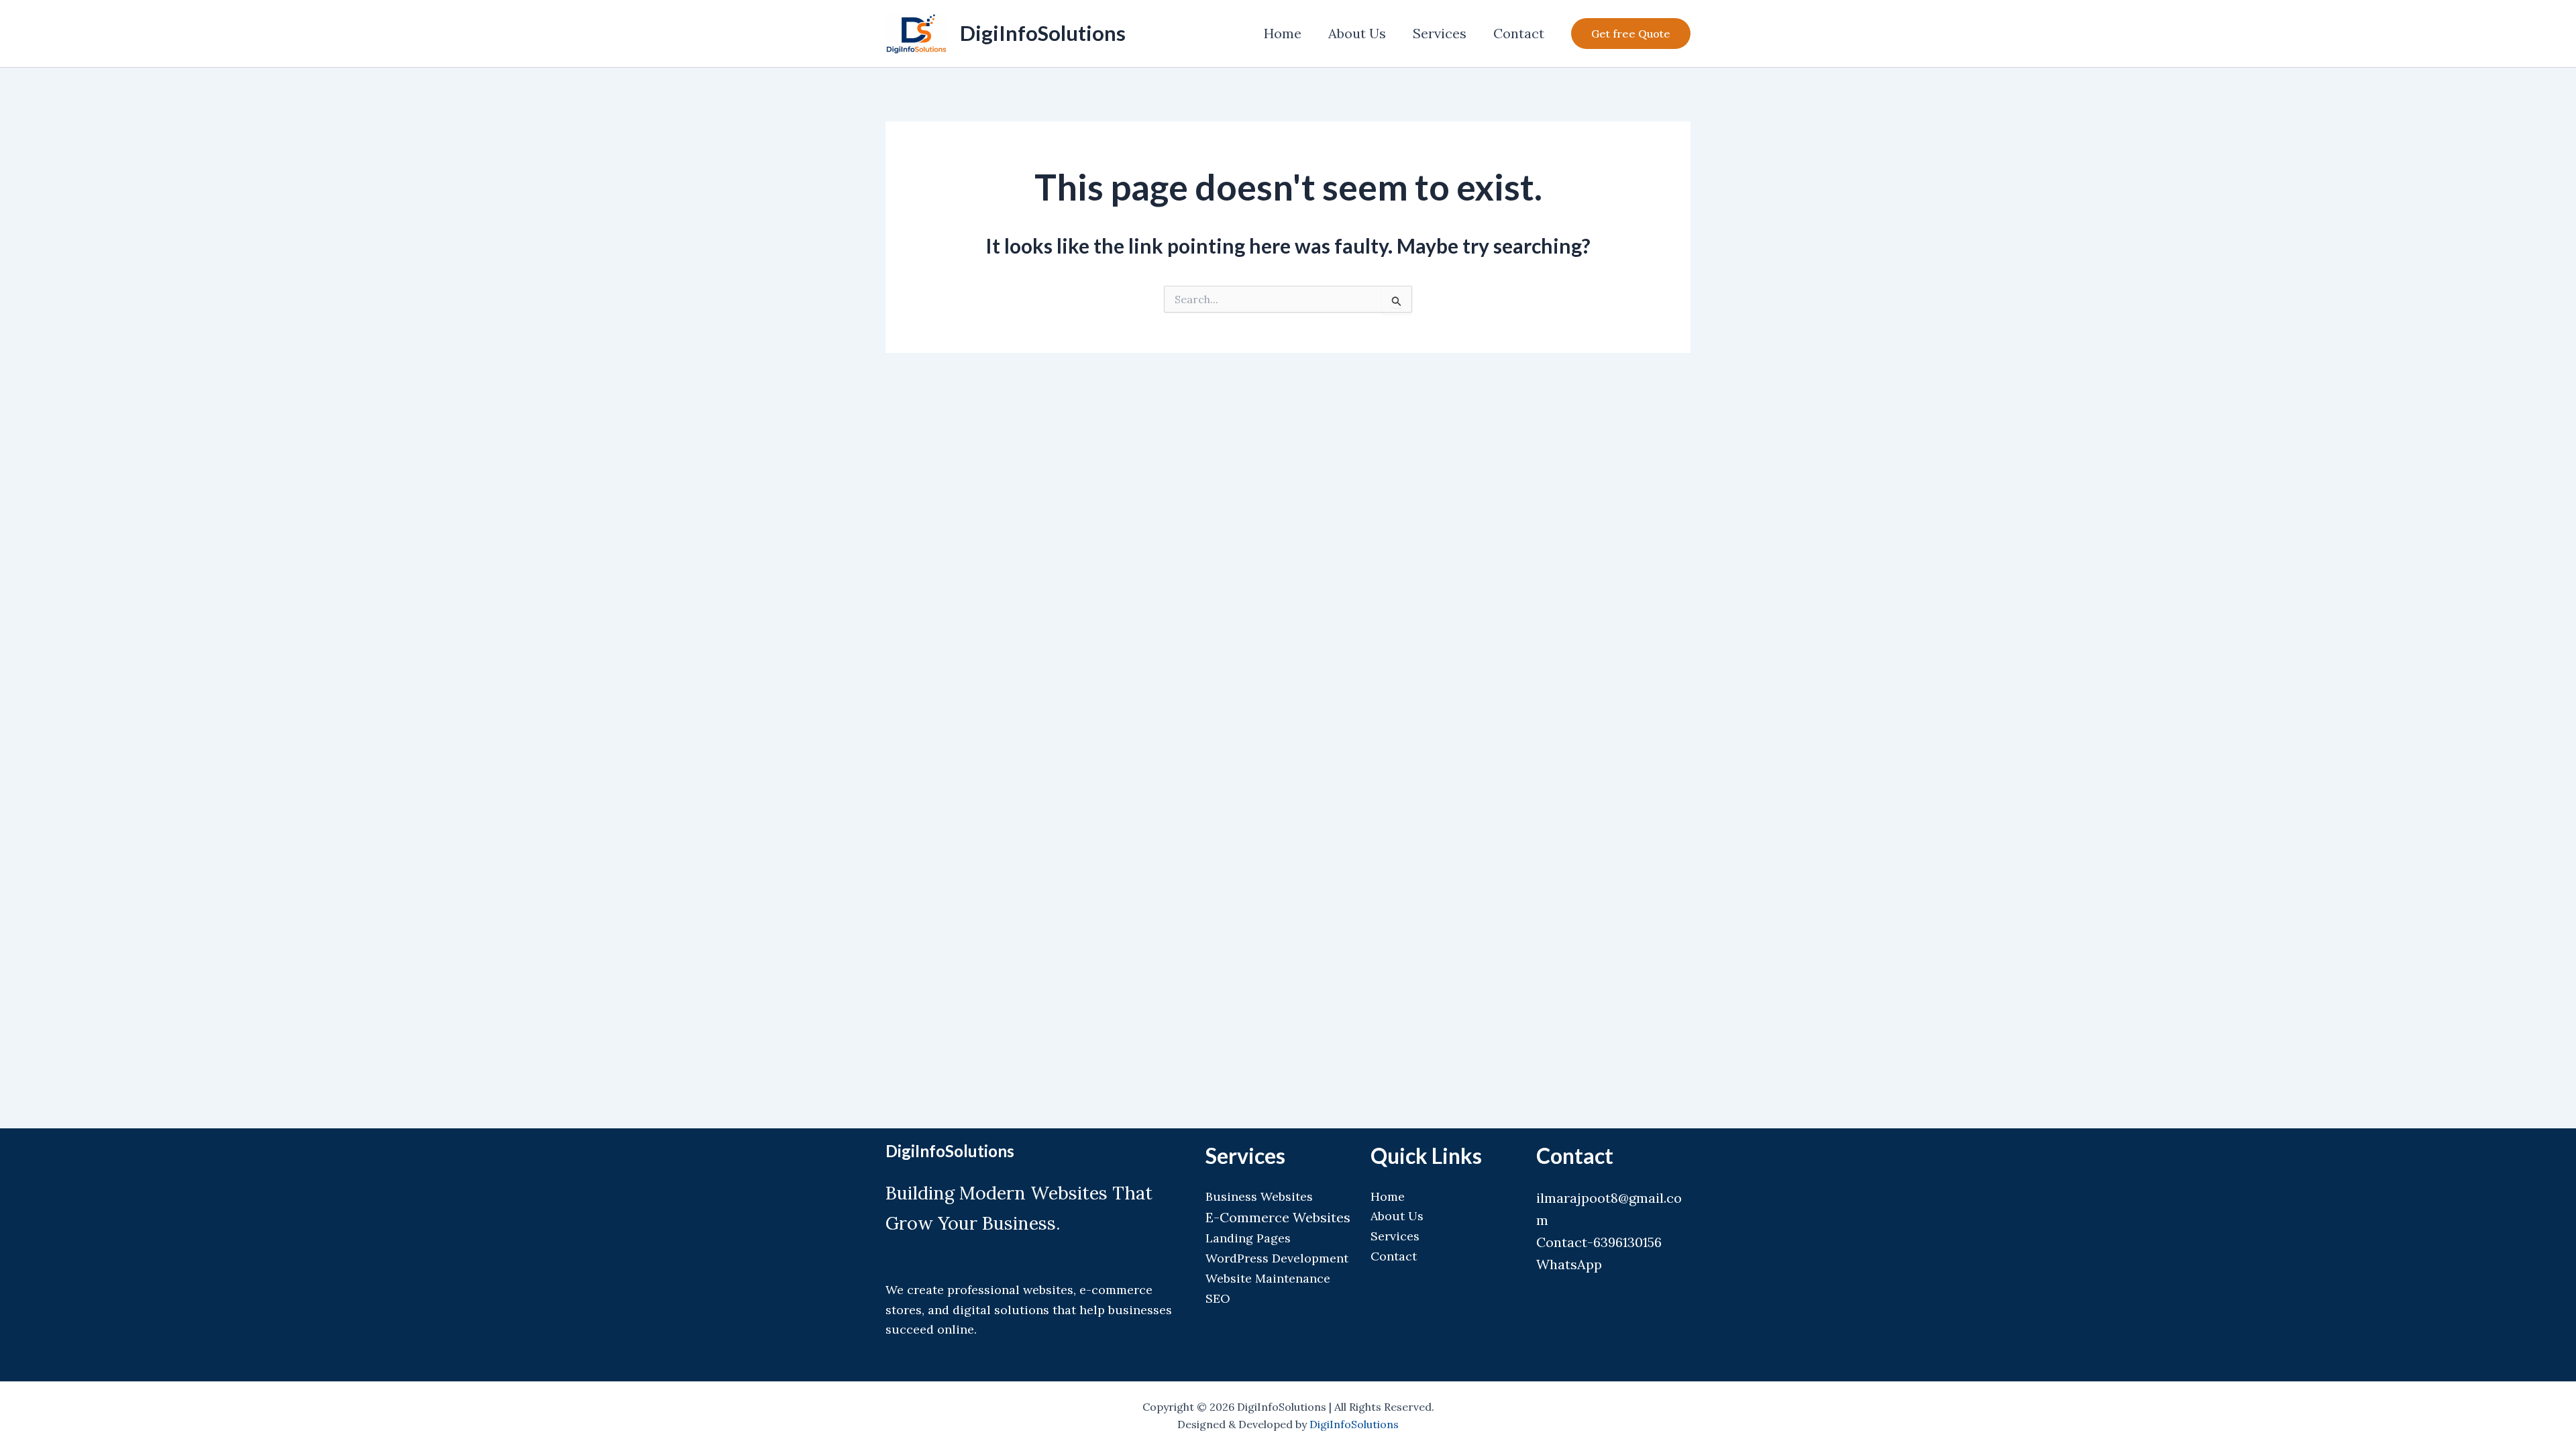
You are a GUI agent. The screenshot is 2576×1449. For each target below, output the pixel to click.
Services (1440, 33)
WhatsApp (1569, 1264)
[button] (1631, 34)
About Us (1357, 33)
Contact (1519, 33)
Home (1283, 33)
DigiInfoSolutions (1043, 33)
